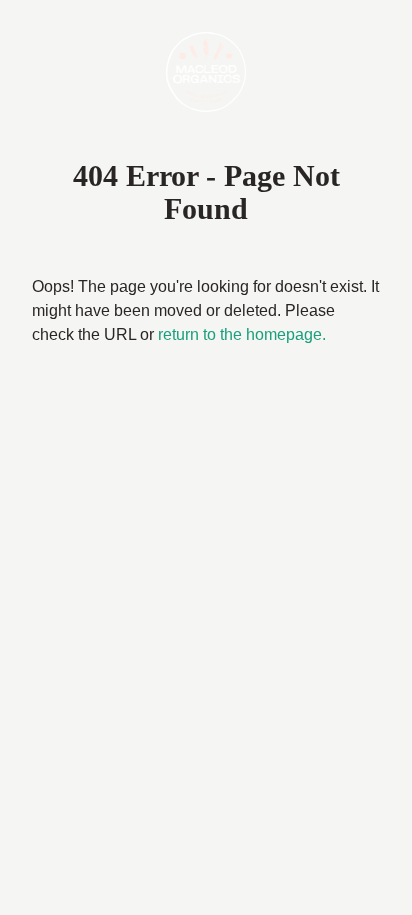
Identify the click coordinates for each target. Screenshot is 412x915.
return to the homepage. (242, 334)
